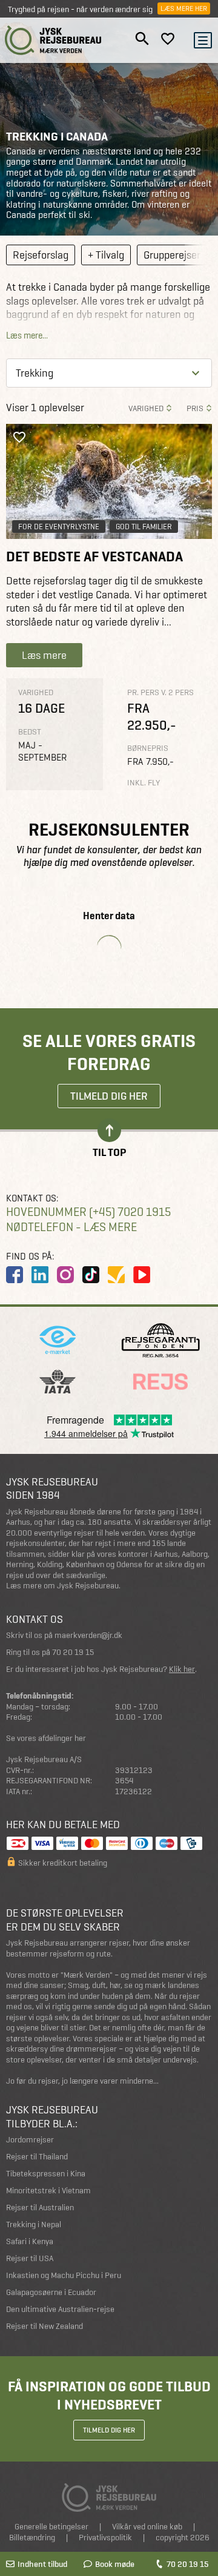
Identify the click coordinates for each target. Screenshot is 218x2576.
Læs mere (44, 655)
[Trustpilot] (116, 1275)
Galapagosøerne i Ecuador (51, 2292)
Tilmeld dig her (109, 1096)
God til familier (144, 527)
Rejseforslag (41, 255)
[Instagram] (65, 1275)
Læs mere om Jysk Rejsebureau (62, 1586)
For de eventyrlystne (59, 527)
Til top (109, 1151)
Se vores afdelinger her (46, 1738)
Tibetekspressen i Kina (46, 2174)
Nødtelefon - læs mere (71, 1227)
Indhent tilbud (42, 2564)
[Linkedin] (40, 1275)
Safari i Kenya (30, 2241)
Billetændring (32, 2538)
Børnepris (148, 748)
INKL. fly (144, 783)
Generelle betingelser (51, 2527)
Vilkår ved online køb (147, 2527)
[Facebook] (15, 1275)
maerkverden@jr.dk (88, 1635)
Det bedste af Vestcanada (94, 556)
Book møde (115, 2564)
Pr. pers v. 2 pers (160, 692)
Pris (195, 408)
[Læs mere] (109, 482)
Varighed (146, 408)
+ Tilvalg (106, 255)
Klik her (182, 1669)
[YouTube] (142, 1275)
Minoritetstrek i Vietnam (48, 2191)
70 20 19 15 (187, 2564)
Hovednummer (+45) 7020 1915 (88, 1212)
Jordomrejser (30, 2140)
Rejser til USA (30, 2258)
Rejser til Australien (40, 2208)
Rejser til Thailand (37, 2157)
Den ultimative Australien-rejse (60, 2309)
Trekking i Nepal (34, 2224)
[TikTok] (91, 1275)
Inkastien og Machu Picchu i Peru (64, 2275)
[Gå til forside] (53, 40)
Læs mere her (184, 8)
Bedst (30, 732)
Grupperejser (172, 255)
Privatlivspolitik (105, 2538)
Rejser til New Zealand (45, 2326)
